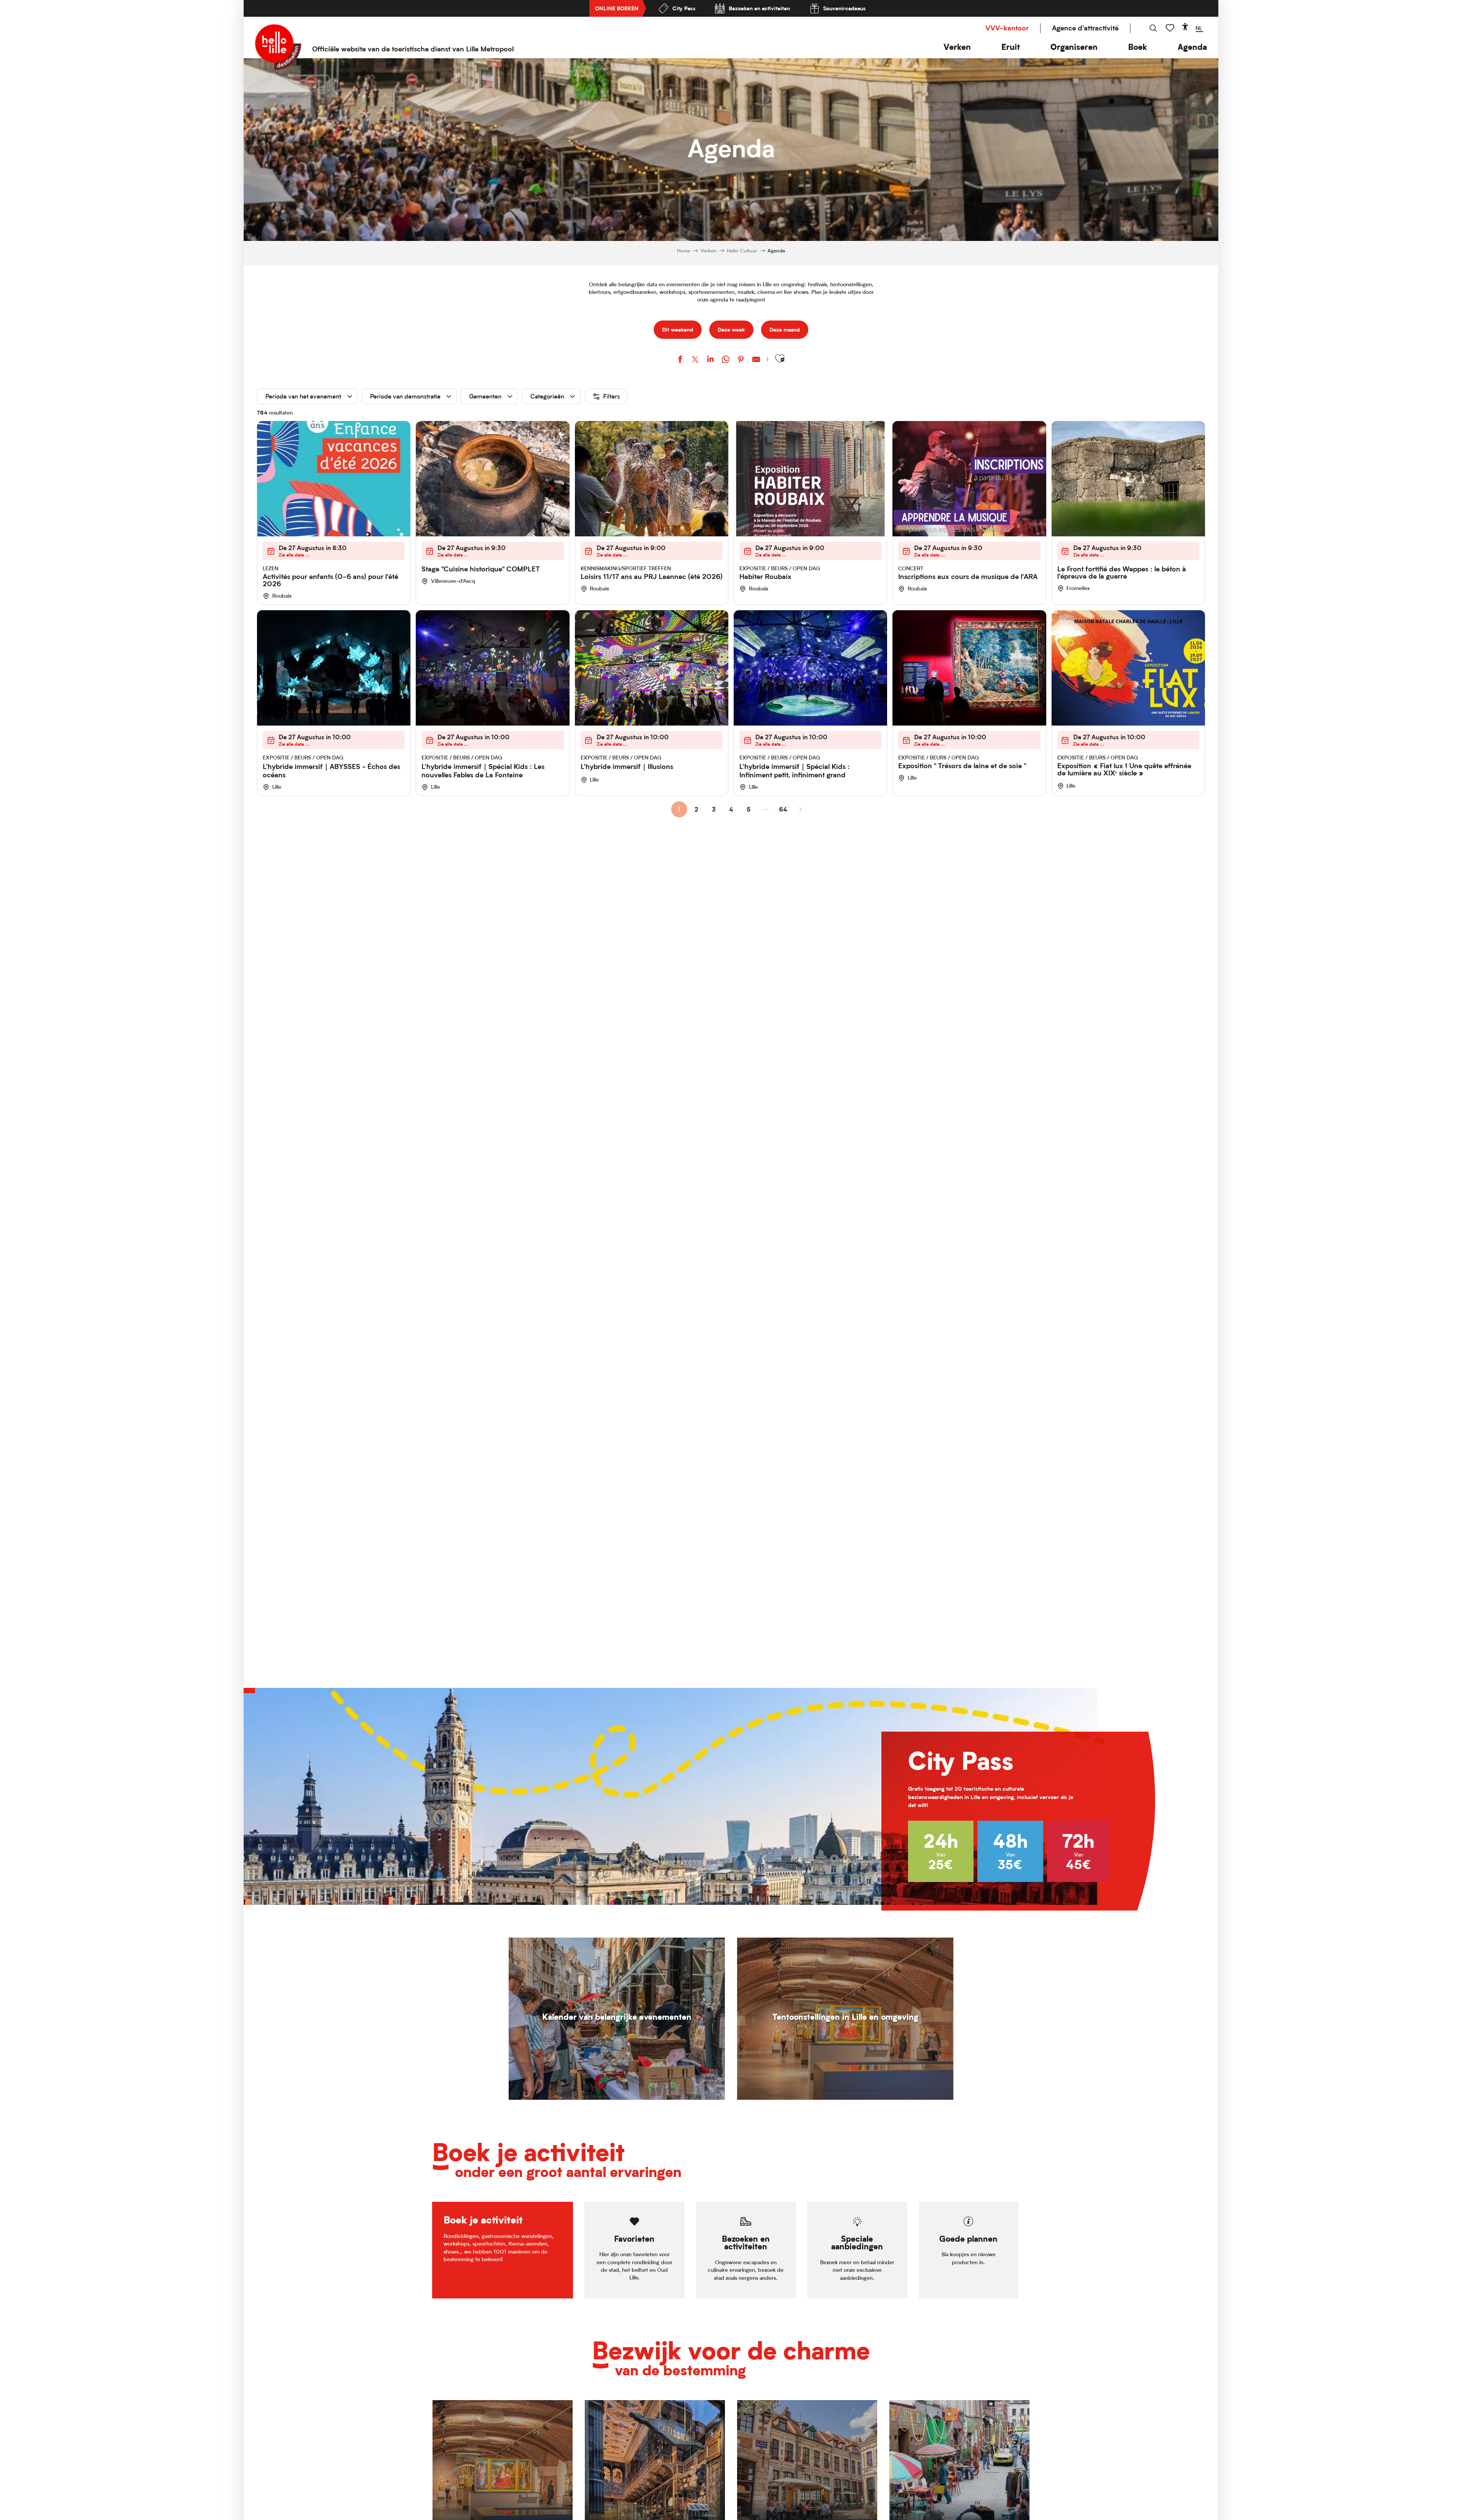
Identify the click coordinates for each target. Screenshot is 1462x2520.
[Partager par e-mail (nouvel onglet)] (756, 360)
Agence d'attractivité (1085, 28)
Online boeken (617, 8)
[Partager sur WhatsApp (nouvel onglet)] (726, 360)
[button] (957, 47)
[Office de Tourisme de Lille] (278, 47)
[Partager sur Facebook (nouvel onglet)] (680, 360)
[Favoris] (1171, 28)
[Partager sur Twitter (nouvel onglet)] (695, 360)
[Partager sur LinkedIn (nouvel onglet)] (710, 360)
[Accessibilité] (1185, 27)
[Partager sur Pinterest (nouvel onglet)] (741, 360)
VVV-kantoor (1007, 28)
